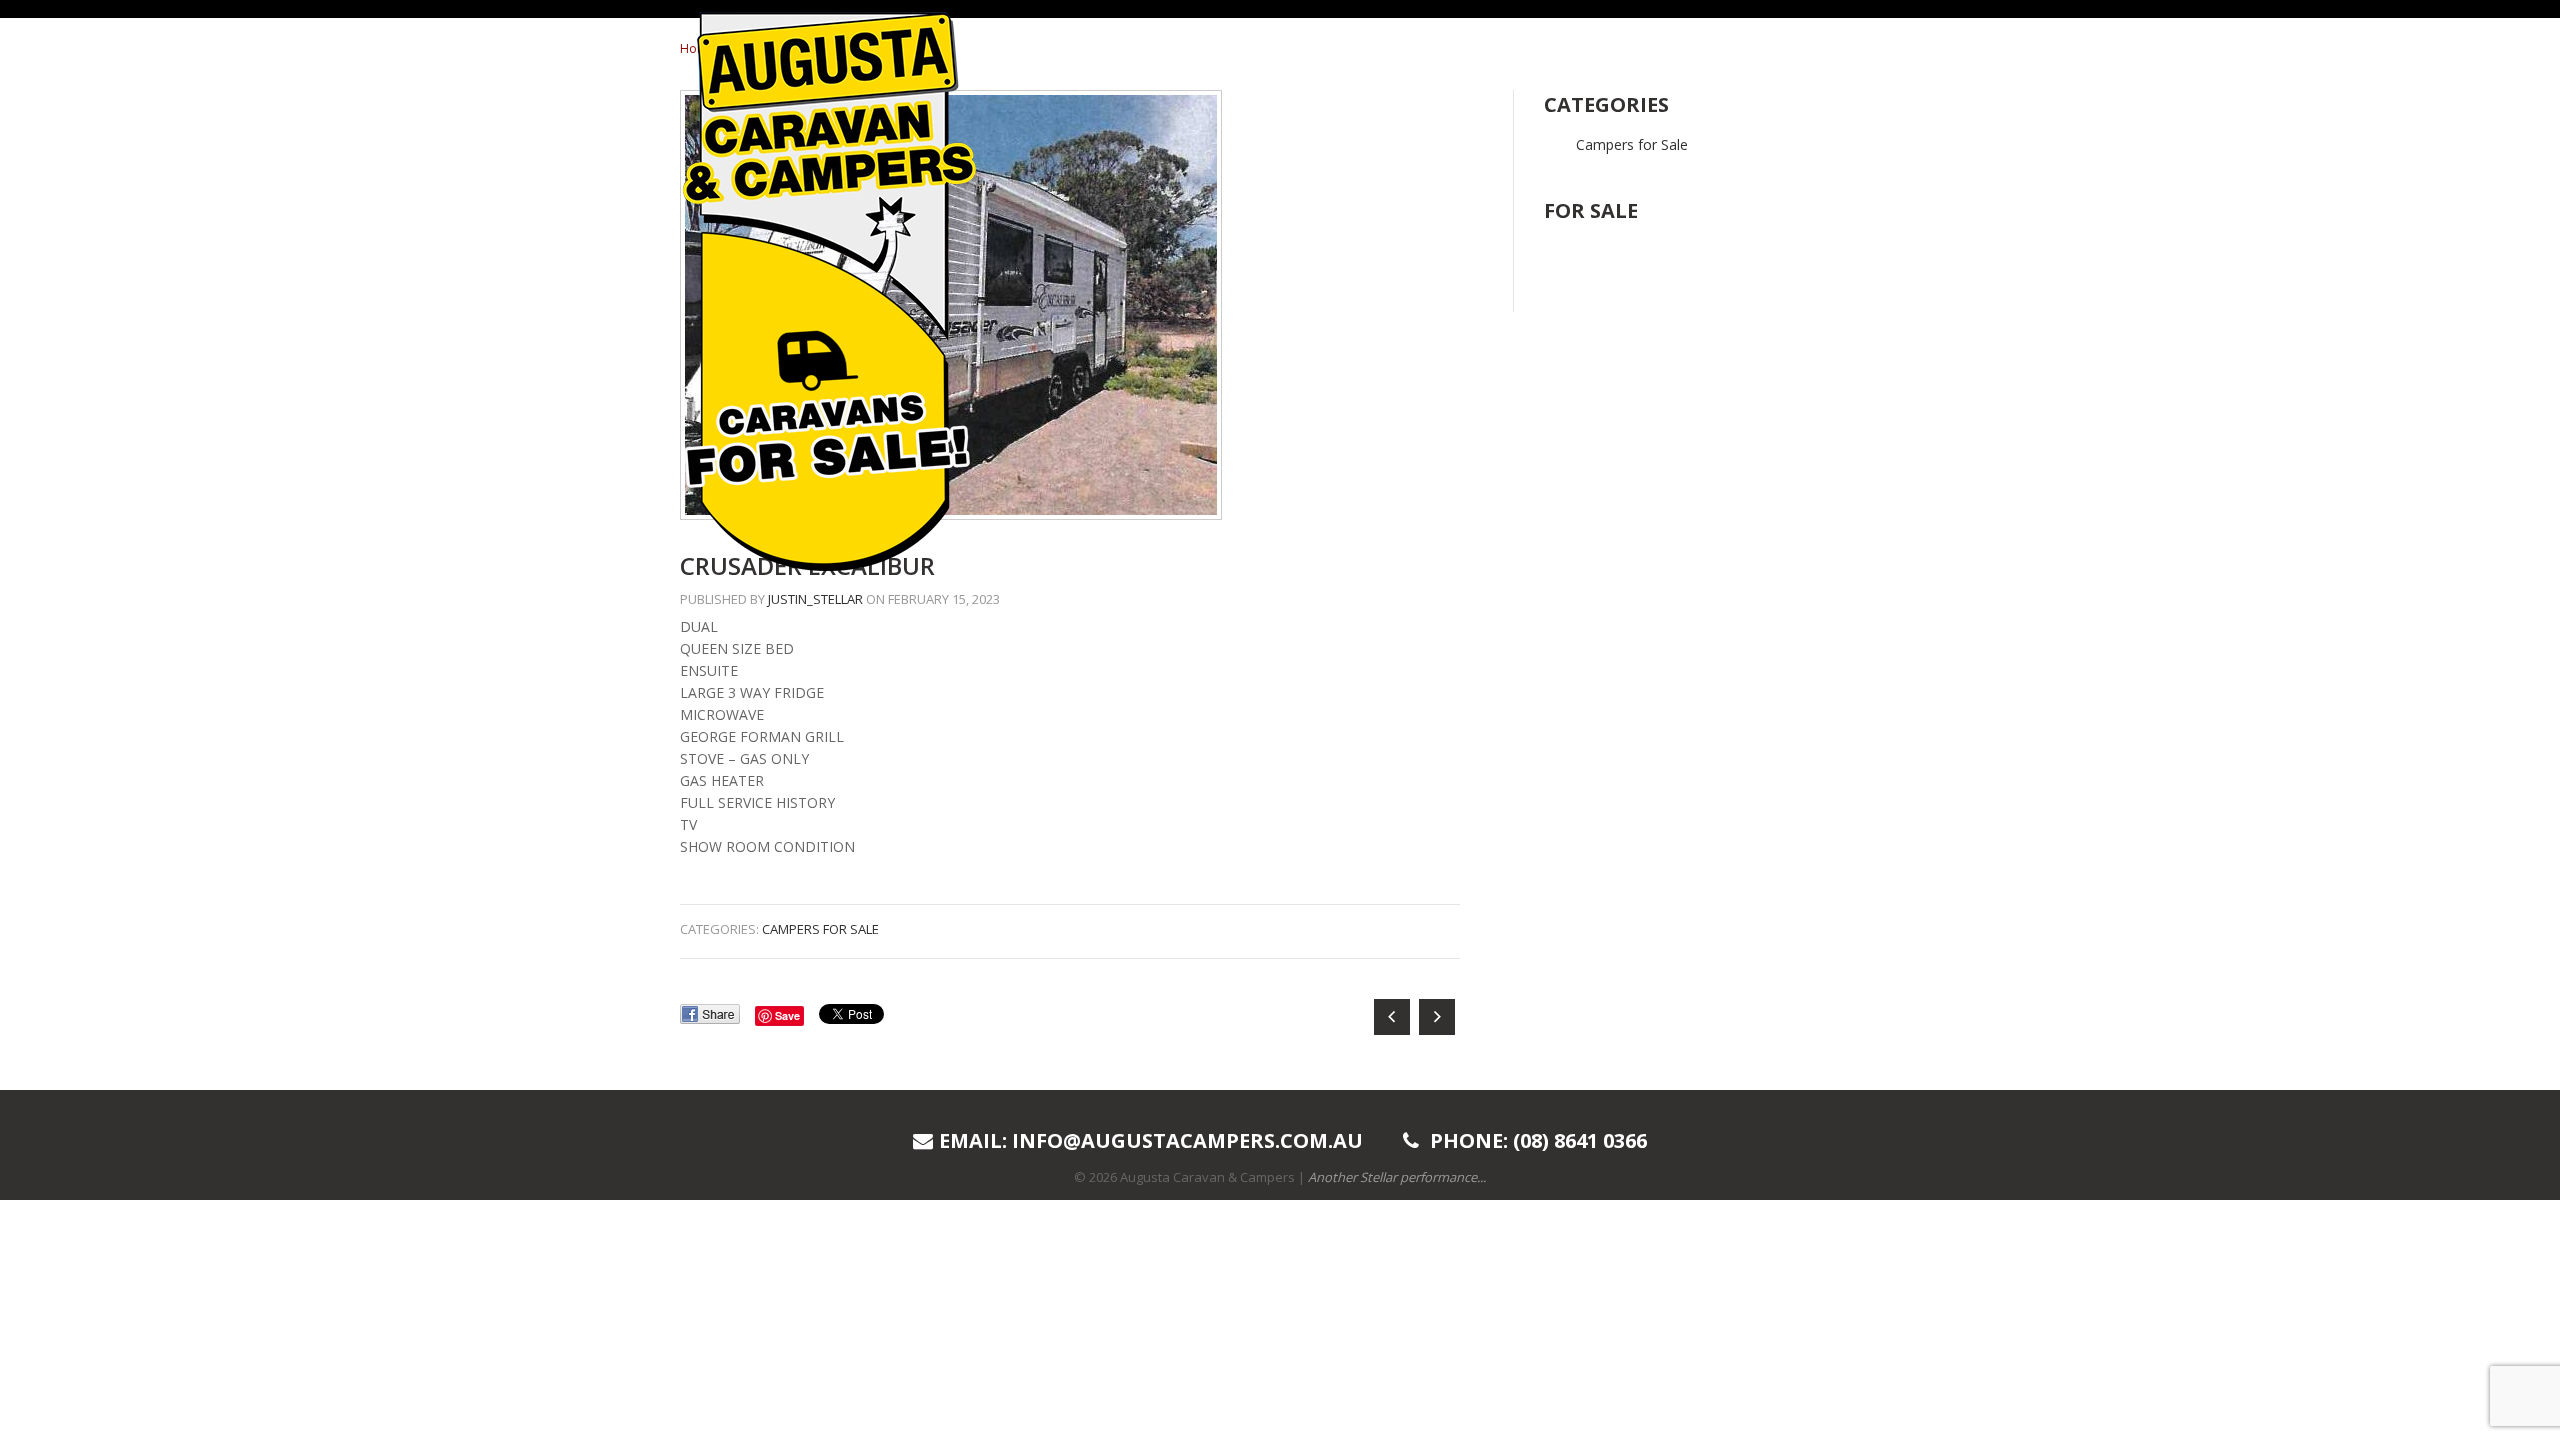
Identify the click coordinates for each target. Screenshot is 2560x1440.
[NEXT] (1439, 1017)
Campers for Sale (820, 929)
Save (787, 1015)
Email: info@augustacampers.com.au (1151, 1141)
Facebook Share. (710, 1014)
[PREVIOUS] (1394, 1017)
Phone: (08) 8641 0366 (1536, 1141)
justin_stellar (815, 599)
